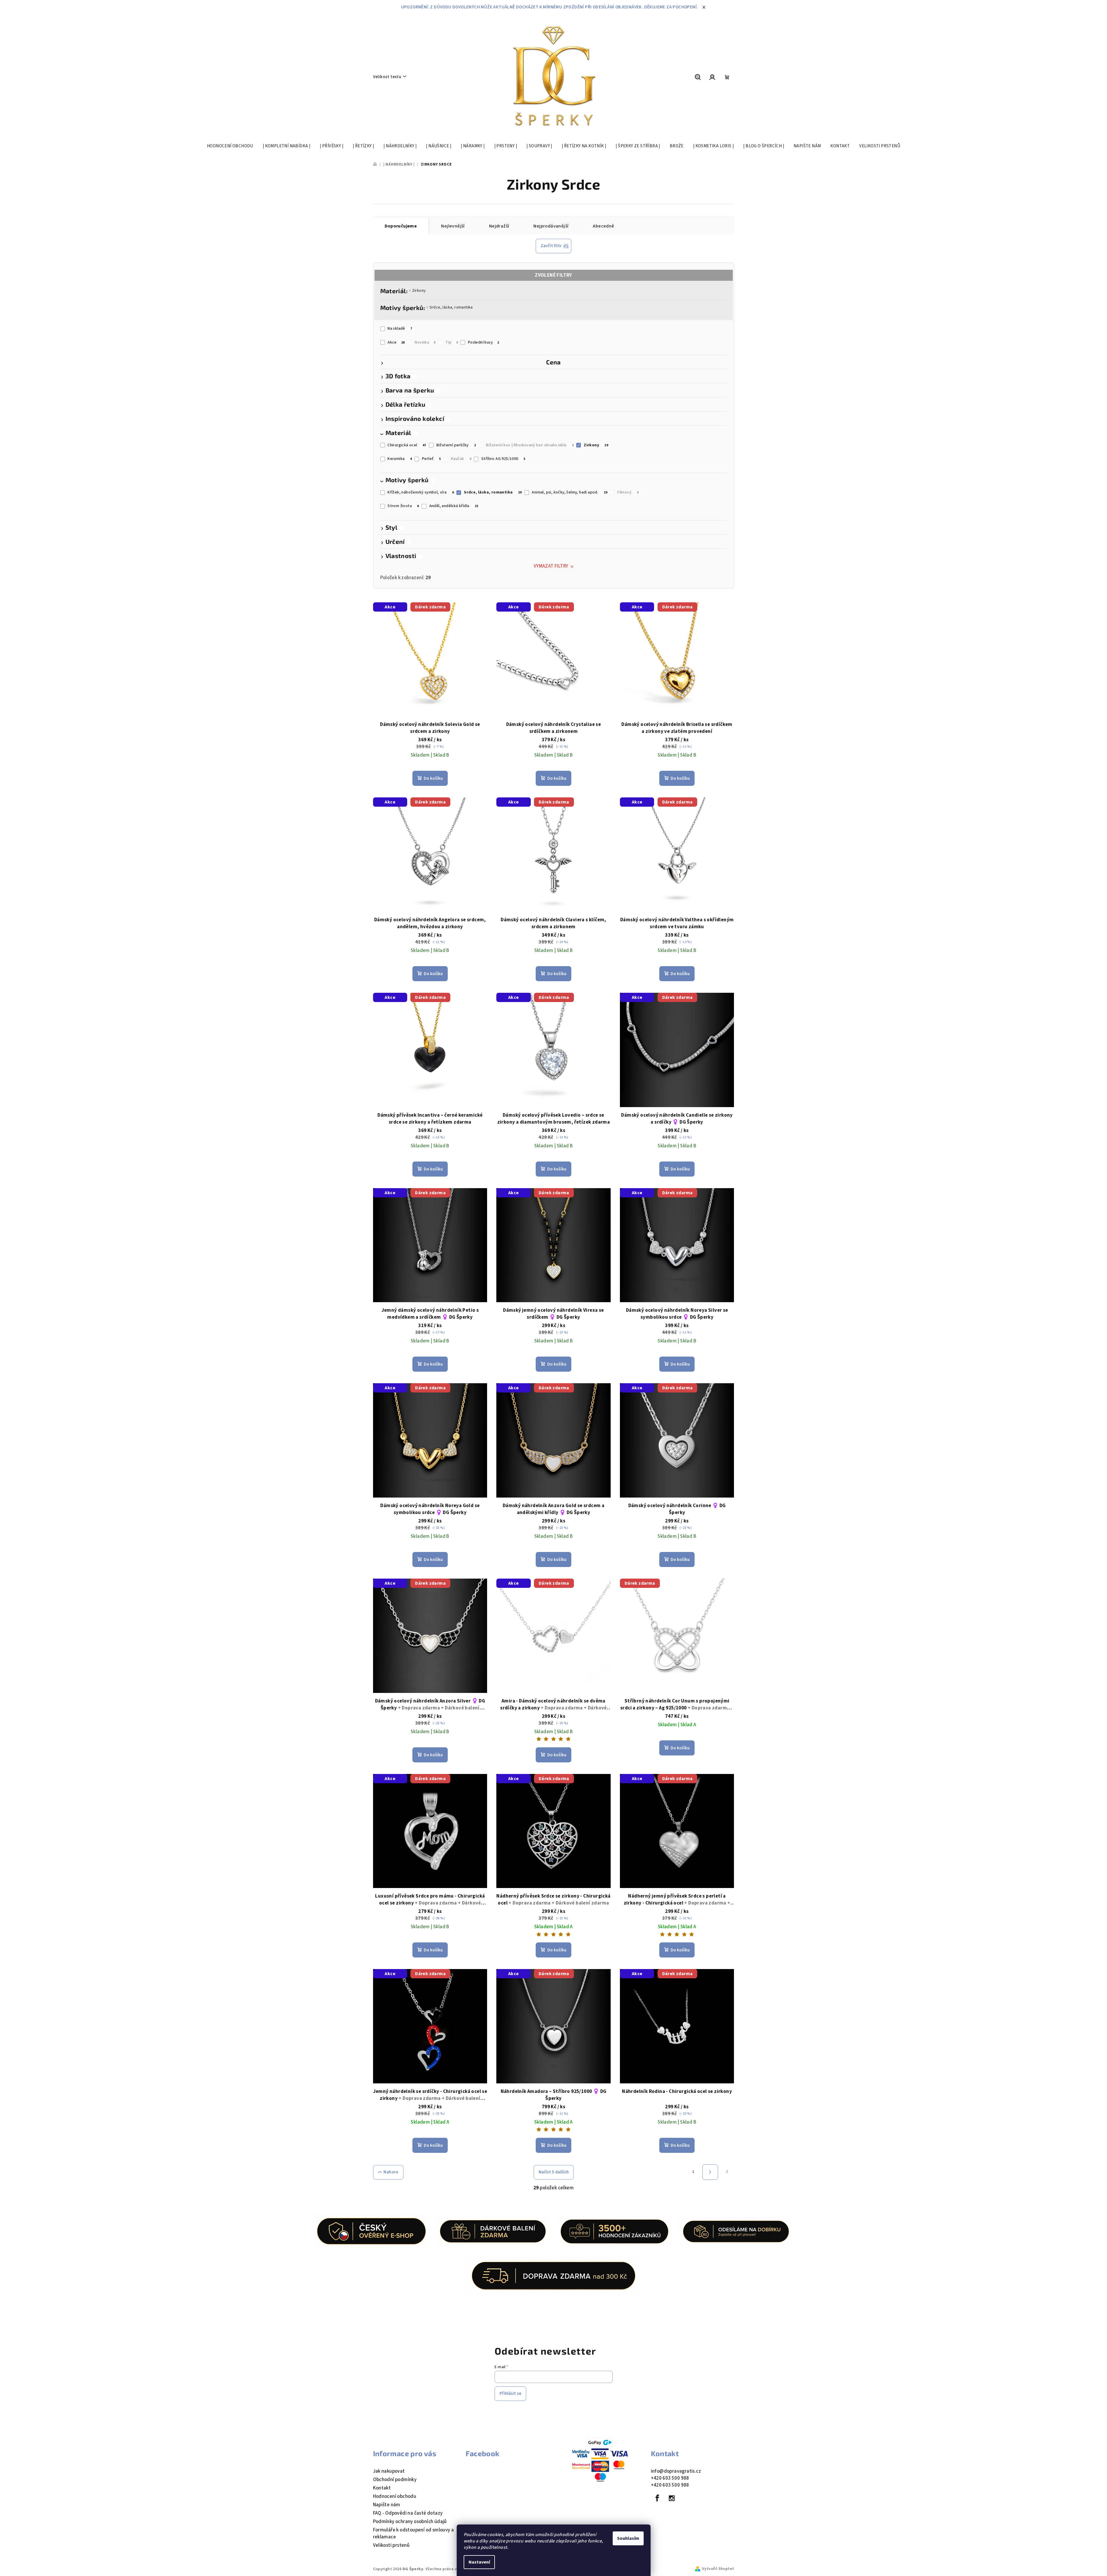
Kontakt (382, 2488)
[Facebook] (658, 2498)
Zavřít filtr (551, 246)
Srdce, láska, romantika (451, 307)
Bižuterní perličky (456, 445)
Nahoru (391, 2172)
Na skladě (400, 329)
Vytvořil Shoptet (718, 2569)
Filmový (628, 492)
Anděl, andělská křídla (454, 506)
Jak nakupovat (389, 2471)
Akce (396, 342)
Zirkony (419, 291)
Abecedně (603, 226)
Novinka (425, 342)
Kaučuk (461, 459)
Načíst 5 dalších (554, 2172)
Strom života (403, 506)
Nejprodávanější (551, 226)
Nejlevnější (453, 226)
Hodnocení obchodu (395, 2496)
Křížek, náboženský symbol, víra (421, 492)
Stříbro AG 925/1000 (503, 459)
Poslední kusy (484, 342)
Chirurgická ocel (407, 445)
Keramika (400, 459)
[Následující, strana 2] (710, 2172)
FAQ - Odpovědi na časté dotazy (408, 2513)
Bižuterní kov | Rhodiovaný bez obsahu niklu (530, 445)
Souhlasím (628, 2538)
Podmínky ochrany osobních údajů (410, 2522)
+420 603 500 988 (670, 2478)
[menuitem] (230, 146)
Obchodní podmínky (395, 2480)
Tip (452, 342)
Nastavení (479, 2562)
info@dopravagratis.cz (676, 2471)
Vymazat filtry (551, 566)
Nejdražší (499, 226)
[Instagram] (672, 2498)
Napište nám (387, 2505)
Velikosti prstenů (391, 2545)
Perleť (431, 459)
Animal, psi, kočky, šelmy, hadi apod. (569, 492)
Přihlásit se (510, 2394)
